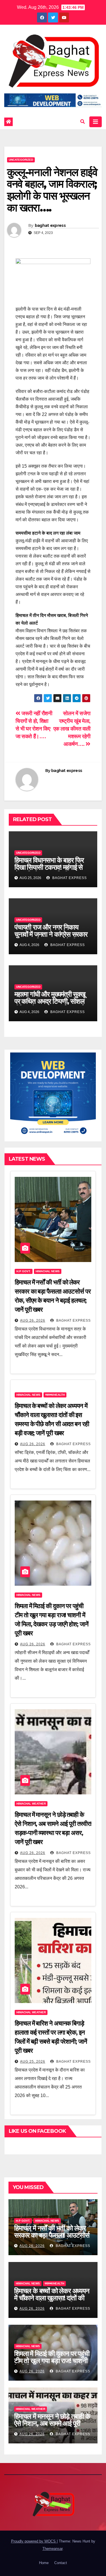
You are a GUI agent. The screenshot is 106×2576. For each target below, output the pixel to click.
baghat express (50, 225)
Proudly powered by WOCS (34, 2541)
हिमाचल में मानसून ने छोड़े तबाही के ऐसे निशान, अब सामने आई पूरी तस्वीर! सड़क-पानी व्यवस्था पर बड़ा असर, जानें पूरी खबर (52, 2427)
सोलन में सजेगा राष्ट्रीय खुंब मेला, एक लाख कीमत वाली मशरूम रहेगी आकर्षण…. (72, 729)
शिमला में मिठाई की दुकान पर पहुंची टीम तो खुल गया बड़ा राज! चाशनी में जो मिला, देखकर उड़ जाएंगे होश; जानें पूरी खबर (52, 2364)
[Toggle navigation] (96, 122)
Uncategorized (21, 160)
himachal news (48, 1271)
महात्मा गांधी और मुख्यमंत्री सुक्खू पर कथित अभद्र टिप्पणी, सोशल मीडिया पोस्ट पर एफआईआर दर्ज (50, 1001)
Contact (61, 2563)
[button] (83, 122)
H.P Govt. (24, 1271)
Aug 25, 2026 (33, 2062)
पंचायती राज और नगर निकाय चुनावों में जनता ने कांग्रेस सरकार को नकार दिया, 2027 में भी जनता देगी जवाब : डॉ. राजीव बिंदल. (53, 938)
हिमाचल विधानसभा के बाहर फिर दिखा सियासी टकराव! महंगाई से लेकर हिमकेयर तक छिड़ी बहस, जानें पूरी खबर (49, 871)
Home (44, 2563)
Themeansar (52, 2549)
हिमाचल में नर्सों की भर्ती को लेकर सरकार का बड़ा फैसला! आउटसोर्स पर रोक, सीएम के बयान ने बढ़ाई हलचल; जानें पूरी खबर (52, 2239)
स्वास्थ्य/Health (55, 1395)
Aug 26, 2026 (33, 1321)
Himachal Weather (31, 1804)
